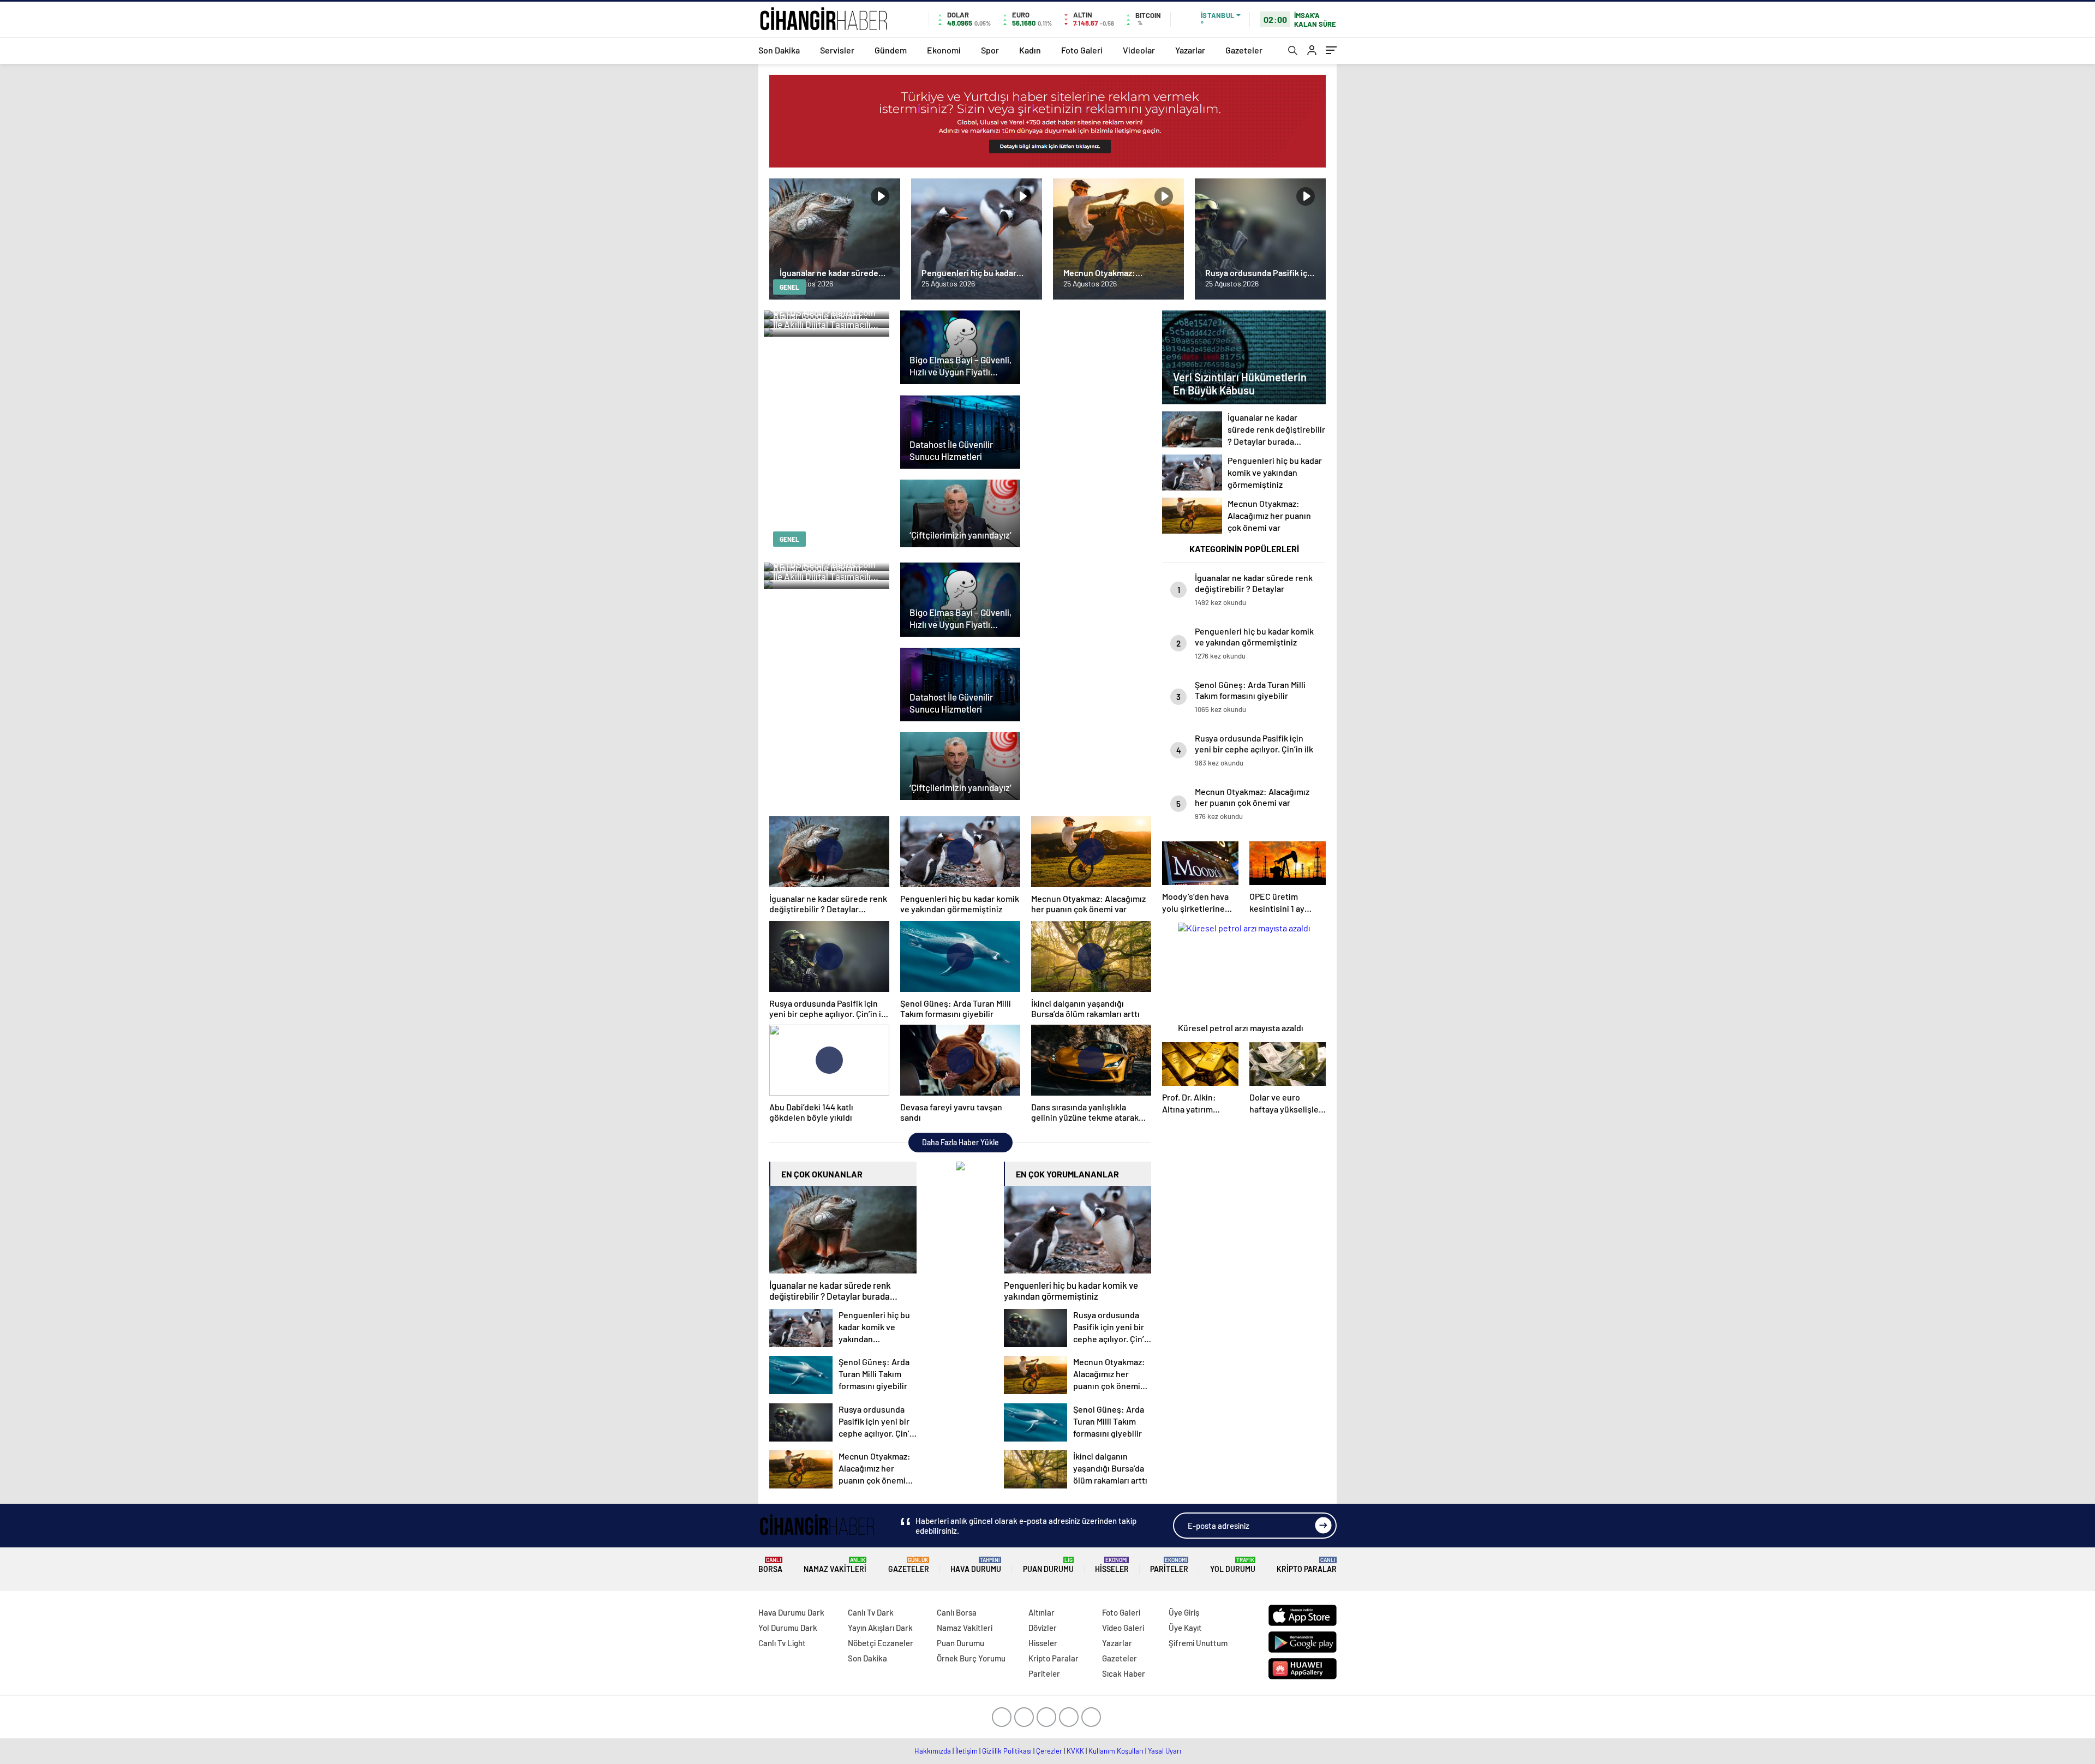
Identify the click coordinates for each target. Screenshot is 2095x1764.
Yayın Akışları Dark (880, 1628)
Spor (990, 50)
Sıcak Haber (1124, 1673)
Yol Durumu (1233, 1565)
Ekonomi (944, 50)
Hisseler (1112, 1565)
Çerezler (1049, 1751)
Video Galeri (1123, 1628)
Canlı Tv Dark (871, 1612)
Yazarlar (1190, 50)
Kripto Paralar (1307, 1565)
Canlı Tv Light (782, 1643)
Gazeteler (1244, 50)
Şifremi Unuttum (1198, 1643)
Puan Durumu (1048, 1565)
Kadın (1030, 50)
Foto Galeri (1082, 50)
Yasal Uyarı (1165, 1751)
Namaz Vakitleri (835, 1565)
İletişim (966, 1751)
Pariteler (1169, 1565)
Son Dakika (779, 50)
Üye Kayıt (1185, 1628)
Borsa (770, 1565)
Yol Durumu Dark (788, 1628)
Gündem (891, 50)
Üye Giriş (1184, 1612)
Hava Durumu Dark (791, 1612)
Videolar (1139, 50)
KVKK (1075, 1751)
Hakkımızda (933, 1751)
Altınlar (1041, 1612)
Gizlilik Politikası (1007, 1751)
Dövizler (1043, 1628)
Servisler (837, 50)
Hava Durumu (976, 1565)
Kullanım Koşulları (1116, 1751)
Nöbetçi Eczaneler (881, 1643)
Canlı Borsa (957, 1612)
